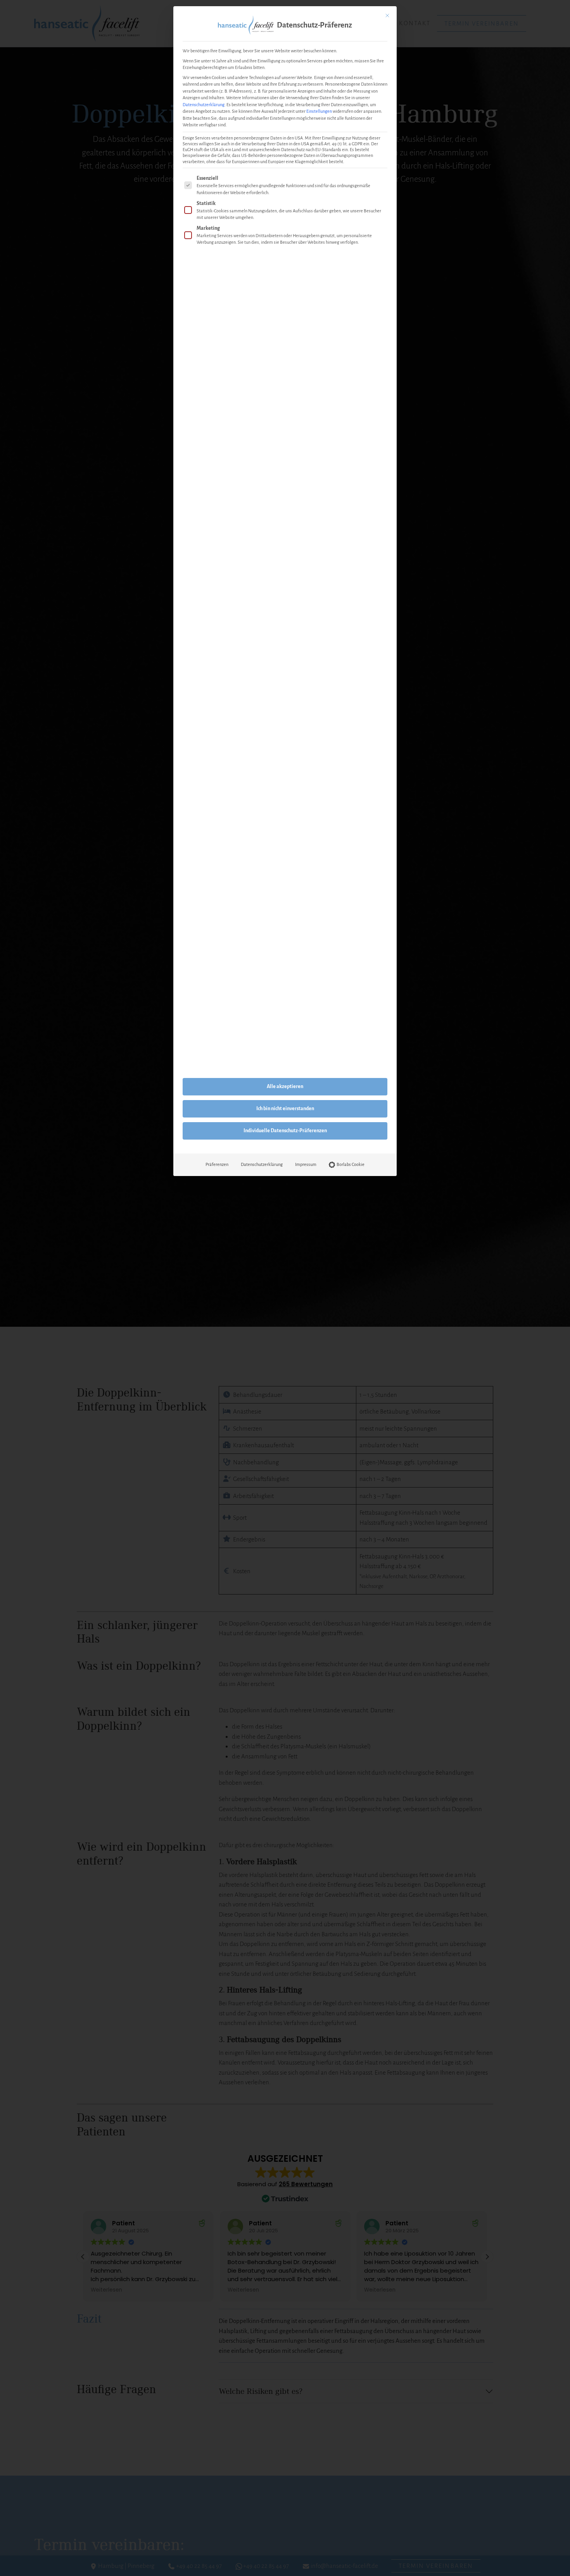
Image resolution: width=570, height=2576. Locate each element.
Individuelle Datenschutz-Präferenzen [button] (285, 1131)
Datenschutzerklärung (204, 105)
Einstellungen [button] (319, 111)
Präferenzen (217, 1164)
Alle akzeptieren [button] (285, 1087)
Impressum (306, 1164)
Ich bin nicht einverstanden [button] (285, 1109)
